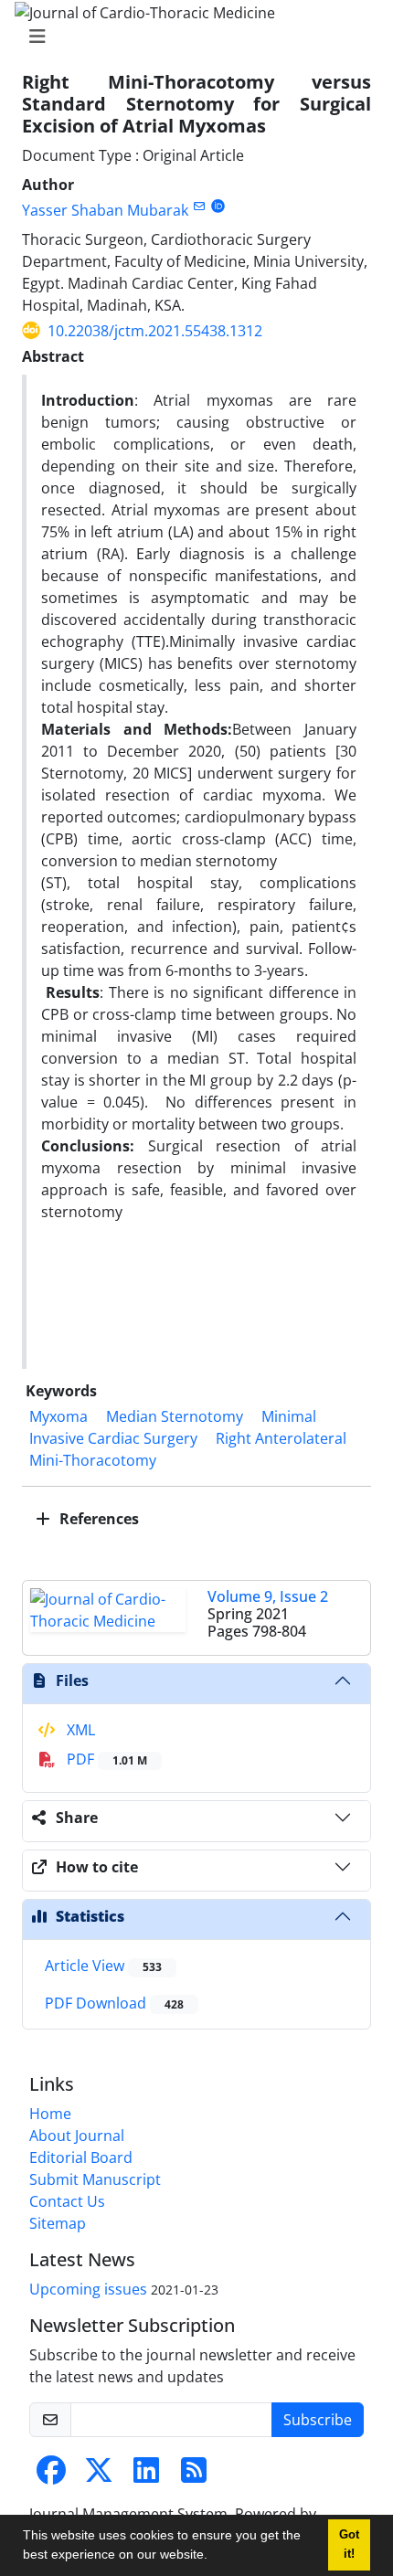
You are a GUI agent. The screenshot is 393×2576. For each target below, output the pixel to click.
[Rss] (194, 2475)
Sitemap (58, 2223)
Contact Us (67, 2201)
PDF (105, 1759)
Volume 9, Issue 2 (268, 1596)
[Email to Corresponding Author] (199, 206)
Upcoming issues (88, 2289)
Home (50, 2114)
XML (79, 1730)
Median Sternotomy (175, 1416)
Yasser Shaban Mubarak (105, 210)
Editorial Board (81, 2157)
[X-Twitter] (99, 2475)
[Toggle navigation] (191, 37)
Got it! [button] (349, 2544)
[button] (214, 2557)
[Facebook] (51, 2475)
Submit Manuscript (95, 2179)
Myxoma (58, 1416)
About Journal (77, 2136)
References (97, 1519)
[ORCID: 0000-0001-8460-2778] (218, 206)
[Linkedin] (146, 2475)
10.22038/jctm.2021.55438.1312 (155, 331)
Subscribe (318, 2420)
